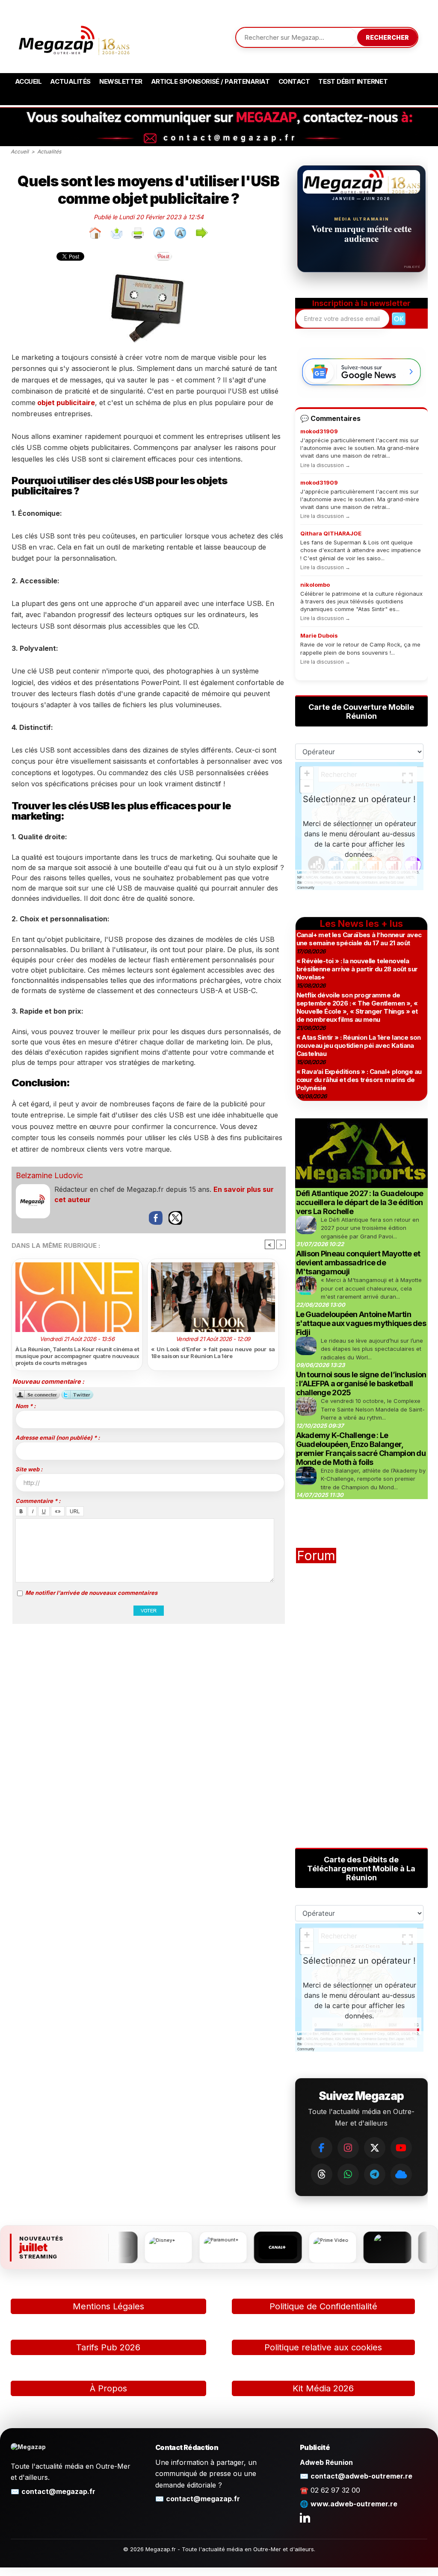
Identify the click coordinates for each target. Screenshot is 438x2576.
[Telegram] (375, 2174)
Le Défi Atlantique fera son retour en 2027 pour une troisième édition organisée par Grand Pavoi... (370, 1228)
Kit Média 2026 (323, 2388)
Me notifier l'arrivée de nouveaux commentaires (91, 1593)
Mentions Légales (108, 2306)
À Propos (108, 2388)
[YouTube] (401, 2148)
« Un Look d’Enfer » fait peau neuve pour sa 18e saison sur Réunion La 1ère (213, 1353)
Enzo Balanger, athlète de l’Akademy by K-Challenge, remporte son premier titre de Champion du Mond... (373, 1479)
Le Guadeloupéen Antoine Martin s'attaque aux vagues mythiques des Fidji (361, 1323)
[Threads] (322, 2174)
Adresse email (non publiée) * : (58, 1438)
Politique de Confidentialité (323, 2306)
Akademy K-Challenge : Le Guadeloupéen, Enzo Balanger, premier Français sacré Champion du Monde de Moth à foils (361, 1449)
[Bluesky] (401, 2174)
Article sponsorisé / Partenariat (210, 81)
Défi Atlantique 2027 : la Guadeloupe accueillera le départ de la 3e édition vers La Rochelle (360, 1202)
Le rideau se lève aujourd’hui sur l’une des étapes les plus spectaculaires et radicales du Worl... (372, 1349)
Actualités (70, 81)
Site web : (29, 1469)
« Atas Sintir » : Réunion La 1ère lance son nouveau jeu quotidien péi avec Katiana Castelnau (359, 1045)
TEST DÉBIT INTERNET (353, 81)
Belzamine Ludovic (49, 1175)
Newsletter (121, 81)
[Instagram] (348, 2148)
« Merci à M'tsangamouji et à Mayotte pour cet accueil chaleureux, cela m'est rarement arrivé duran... (371, 1288)
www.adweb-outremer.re (354, 2504)
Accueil (28, 81)
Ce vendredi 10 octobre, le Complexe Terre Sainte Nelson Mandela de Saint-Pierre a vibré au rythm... (373, 1409)
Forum (316, 1556)
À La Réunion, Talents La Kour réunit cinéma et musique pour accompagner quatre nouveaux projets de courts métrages (77, 1356)
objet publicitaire (65, 403)
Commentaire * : (38, 1501)
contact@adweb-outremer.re (361, 2476)
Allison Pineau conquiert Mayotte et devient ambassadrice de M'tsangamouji (358, 1263)
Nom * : (25, 1406)
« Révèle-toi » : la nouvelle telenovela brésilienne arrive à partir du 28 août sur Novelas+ (357, 969)
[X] (375, 2148)
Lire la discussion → (325, 465)
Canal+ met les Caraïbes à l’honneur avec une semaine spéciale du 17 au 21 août (359, 939)
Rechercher (387, 37)
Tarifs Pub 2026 (108, 2347)
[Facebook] (322, 2148)
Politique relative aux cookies (323, 2347)
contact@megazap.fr (58, 2491)
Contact (294, 81)
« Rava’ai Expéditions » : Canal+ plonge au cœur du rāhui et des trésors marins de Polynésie (359, 1080)
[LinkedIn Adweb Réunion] (305, 2517)
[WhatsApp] (348, 2174)
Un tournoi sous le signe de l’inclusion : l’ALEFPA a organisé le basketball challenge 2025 (361, 1384)
